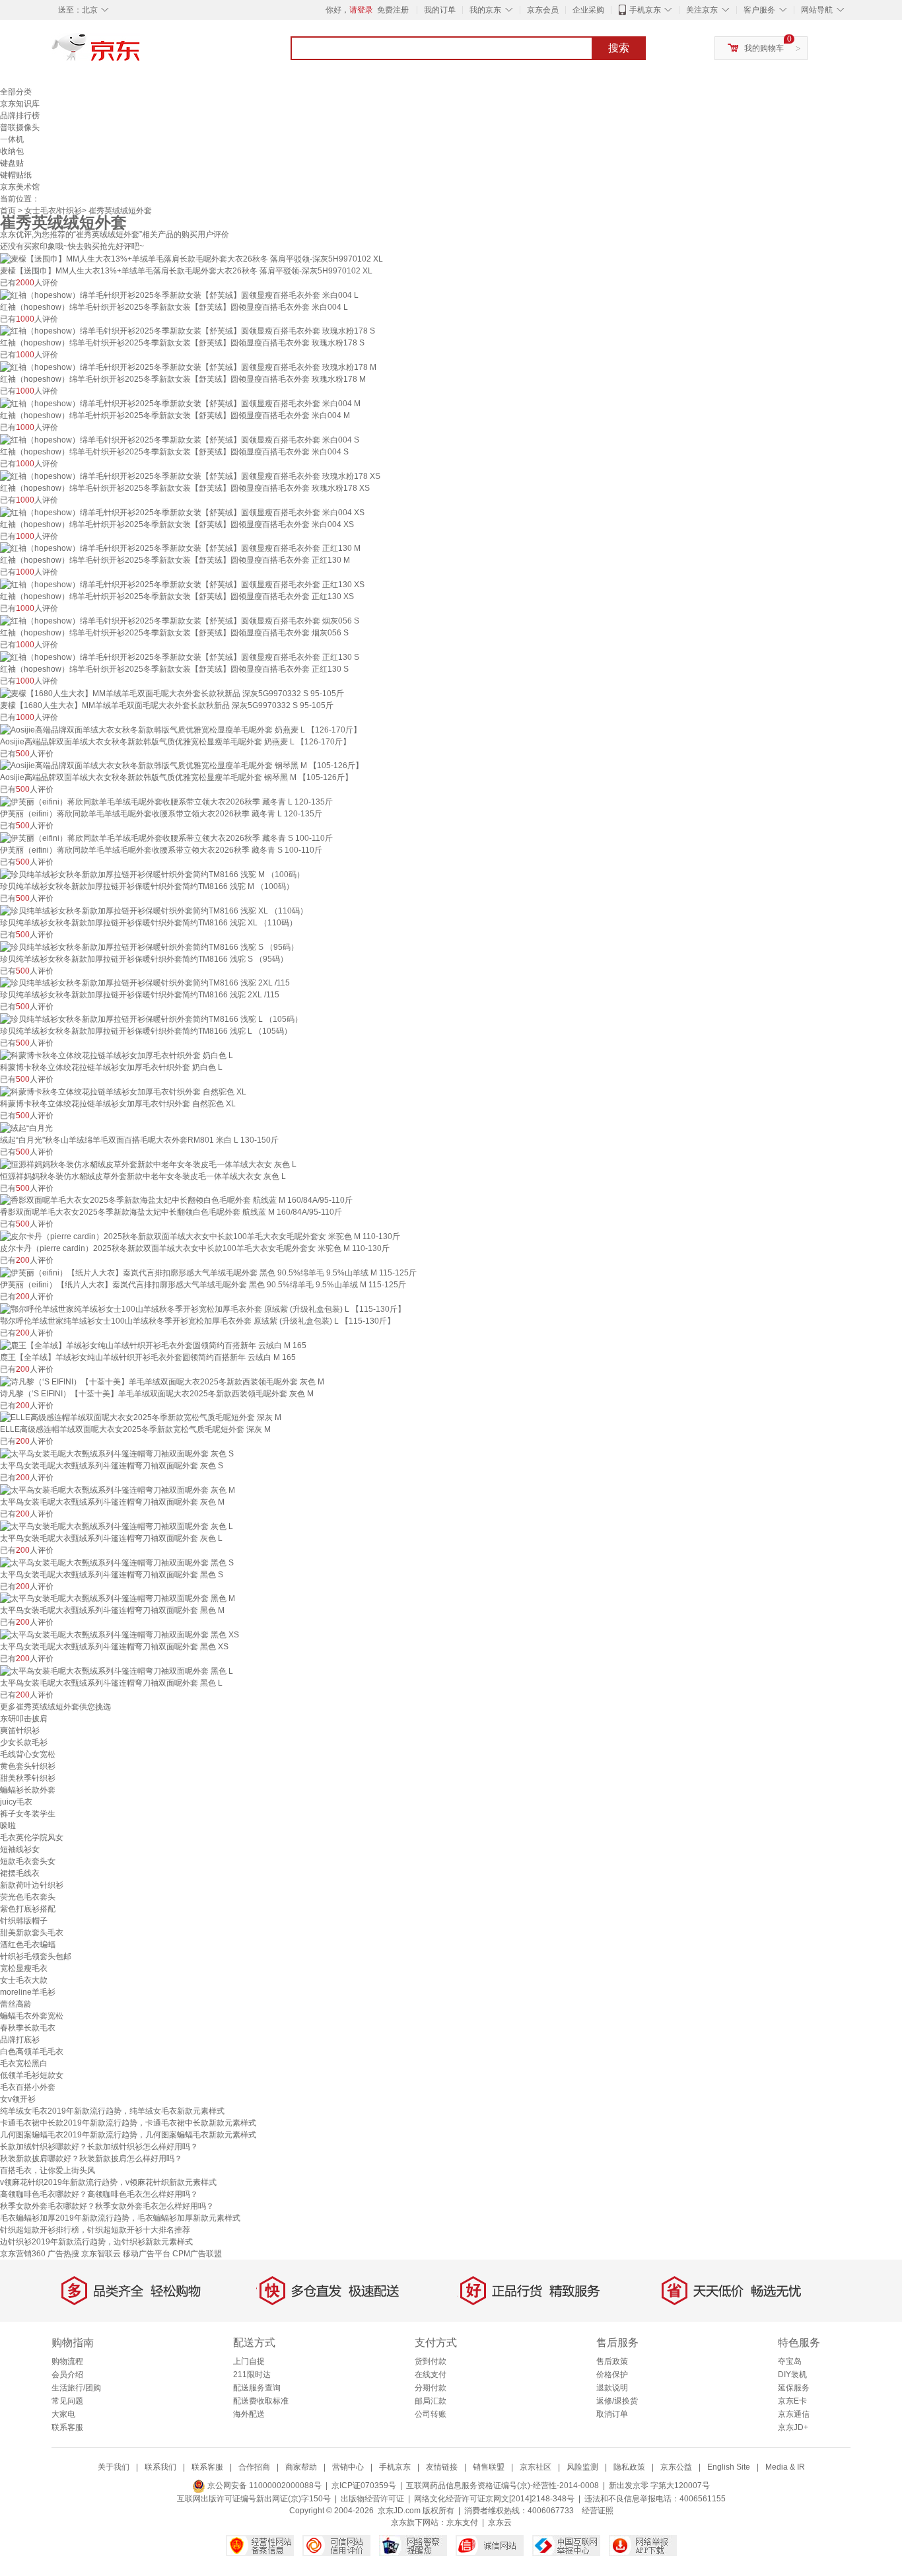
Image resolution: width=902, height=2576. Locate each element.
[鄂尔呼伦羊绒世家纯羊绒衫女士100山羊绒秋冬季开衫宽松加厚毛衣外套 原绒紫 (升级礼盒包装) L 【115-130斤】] (203, 1308)
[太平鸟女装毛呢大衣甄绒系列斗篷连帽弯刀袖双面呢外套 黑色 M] (118, 1598)
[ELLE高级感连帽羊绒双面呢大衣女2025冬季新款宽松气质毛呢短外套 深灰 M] (141, 1417)
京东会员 (543, 10)
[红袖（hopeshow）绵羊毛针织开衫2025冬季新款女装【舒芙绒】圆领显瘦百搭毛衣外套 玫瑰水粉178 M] (188, 367)
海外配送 (249, 2414)
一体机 (12, 139)
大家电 (63, 2414)
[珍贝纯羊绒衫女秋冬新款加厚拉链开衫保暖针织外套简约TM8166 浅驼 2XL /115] (145, 983)
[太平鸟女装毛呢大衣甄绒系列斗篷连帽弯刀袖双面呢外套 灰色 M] (118, 1489)
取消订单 (612, 2414)
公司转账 (431, 2414)
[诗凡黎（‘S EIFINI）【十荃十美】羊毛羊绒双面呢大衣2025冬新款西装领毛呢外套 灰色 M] (162, 1381)
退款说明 (612, 2388)
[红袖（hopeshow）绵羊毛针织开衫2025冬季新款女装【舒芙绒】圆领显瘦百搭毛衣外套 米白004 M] (180, 403)
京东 (141, 53)
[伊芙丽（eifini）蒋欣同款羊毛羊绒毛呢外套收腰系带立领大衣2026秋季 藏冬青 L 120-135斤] (166, 801)
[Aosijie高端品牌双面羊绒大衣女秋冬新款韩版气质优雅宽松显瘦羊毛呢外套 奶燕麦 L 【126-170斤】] (181, 729)
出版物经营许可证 (372, 2499)
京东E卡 (792, 2401)
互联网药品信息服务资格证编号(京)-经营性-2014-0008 (503, 2486)
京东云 (500, 2522)
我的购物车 (764, 48)
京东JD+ (793, 2427)
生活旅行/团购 (76, 2388)
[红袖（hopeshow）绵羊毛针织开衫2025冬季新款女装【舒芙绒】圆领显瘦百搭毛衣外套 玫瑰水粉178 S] (188, 331)
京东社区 (536, 2467)
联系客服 (67, 2427)
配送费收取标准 (261, 2401)
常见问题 (67, 2401)
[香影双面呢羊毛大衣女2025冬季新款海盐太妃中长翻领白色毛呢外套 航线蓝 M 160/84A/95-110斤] (176, 1200)
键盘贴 (12, 163)
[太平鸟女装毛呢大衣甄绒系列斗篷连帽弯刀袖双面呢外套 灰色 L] (117, 1526)
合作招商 (254, 2467)
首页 (8, 211)
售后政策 (612, 2361)
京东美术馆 (20, 187)
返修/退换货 (617, 2401)
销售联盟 (489, 2467)
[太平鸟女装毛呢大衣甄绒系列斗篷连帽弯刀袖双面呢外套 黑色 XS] (120, 1634)
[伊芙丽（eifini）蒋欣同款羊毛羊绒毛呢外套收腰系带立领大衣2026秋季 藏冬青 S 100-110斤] (166, 838)
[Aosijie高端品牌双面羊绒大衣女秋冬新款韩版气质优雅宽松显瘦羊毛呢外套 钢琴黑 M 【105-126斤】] (182, 766)
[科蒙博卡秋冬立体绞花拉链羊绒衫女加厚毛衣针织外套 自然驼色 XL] (123, 1091)
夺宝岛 (790, 2361)
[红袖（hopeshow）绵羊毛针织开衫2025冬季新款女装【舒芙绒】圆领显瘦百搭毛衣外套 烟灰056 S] (180, 620)
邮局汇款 (431, 2401)
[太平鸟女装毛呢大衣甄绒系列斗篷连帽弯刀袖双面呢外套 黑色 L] (117, 1670)
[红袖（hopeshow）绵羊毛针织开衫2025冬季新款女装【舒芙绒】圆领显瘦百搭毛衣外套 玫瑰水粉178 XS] (190, 476)
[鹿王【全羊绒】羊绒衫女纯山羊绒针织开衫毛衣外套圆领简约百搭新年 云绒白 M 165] (153, 1345)
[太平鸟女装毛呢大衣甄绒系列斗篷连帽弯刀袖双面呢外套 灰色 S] (117, 1453)
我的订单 (440, 10)
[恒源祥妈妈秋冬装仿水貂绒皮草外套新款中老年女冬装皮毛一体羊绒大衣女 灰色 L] (148, 1164)
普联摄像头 (20, 127)
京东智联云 (101, 2254)
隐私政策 (629, 2467)
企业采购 (588, 10)
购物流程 (67, 2361)
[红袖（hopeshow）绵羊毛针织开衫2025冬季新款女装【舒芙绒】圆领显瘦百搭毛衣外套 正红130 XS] (182, 584)
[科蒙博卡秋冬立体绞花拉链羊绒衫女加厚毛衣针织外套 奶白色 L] (117, 1055)
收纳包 (12, 151)
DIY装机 (792, 2375)
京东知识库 (20, 104)
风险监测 (582, 2467)
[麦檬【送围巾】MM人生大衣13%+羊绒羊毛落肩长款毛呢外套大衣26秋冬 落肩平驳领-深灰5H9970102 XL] (191, 258)
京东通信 (794, 2414)
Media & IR (785, 2467)
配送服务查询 (257, 2388)
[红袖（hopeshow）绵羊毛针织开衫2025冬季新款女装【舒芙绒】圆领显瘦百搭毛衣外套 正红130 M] (180, 548)
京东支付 (462, 2522)
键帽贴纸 (16, 175)
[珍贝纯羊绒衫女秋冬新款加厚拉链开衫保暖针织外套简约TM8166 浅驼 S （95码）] (149, 947)
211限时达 (252, 2375)
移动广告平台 (147, 2254)
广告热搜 (63, 2254)
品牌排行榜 (20, 116)
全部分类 (16, 92)
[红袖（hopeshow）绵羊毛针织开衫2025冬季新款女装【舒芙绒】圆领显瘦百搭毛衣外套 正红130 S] (180, 657)
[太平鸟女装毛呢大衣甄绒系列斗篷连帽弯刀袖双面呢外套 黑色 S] (117, 1562)
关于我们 (114, 2467)
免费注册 (393, 10)
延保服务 (794, 2388)
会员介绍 (67, 2375)
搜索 (619, 48)
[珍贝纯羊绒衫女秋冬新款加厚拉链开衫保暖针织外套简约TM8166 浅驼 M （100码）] (152, 874)
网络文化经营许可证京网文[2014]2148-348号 (494, 2499)
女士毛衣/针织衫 (53, 211)
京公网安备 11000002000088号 (263, 2486)
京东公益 (676, 2467)
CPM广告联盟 (197, 2254)
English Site (729, 2467)
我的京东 (485, 10)
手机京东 (645, 10)
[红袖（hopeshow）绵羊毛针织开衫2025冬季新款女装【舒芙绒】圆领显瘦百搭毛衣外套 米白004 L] (179, 295)
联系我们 (160, 2467)
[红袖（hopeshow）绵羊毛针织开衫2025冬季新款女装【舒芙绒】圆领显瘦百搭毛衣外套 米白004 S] (180, 439)
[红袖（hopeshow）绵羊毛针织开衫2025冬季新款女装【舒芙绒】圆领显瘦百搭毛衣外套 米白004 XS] (182, 512)
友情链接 (442, 2467)
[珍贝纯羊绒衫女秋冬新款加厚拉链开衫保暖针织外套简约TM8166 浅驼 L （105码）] (151, 1019)
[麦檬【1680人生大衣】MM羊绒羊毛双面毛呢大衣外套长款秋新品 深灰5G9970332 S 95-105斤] (172, 693)
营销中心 (348, 2467)
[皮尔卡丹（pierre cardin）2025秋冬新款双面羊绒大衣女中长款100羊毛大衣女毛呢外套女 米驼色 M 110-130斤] (200, 1236)
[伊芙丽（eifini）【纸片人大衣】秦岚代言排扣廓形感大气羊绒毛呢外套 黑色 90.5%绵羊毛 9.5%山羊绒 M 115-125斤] (208, 1272)
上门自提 (249, 2361)
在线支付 (431, 2375)
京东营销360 (23, 2254)
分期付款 (431, 2388)
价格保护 (612, 2375)
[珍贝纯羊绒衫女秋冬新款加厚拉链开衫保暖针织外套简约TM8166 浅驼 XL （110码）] (154, 910)
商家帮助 (301, 2467)
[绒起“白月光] (26, 1127)
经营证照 (598, 2511)
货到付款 (431, 2361)
